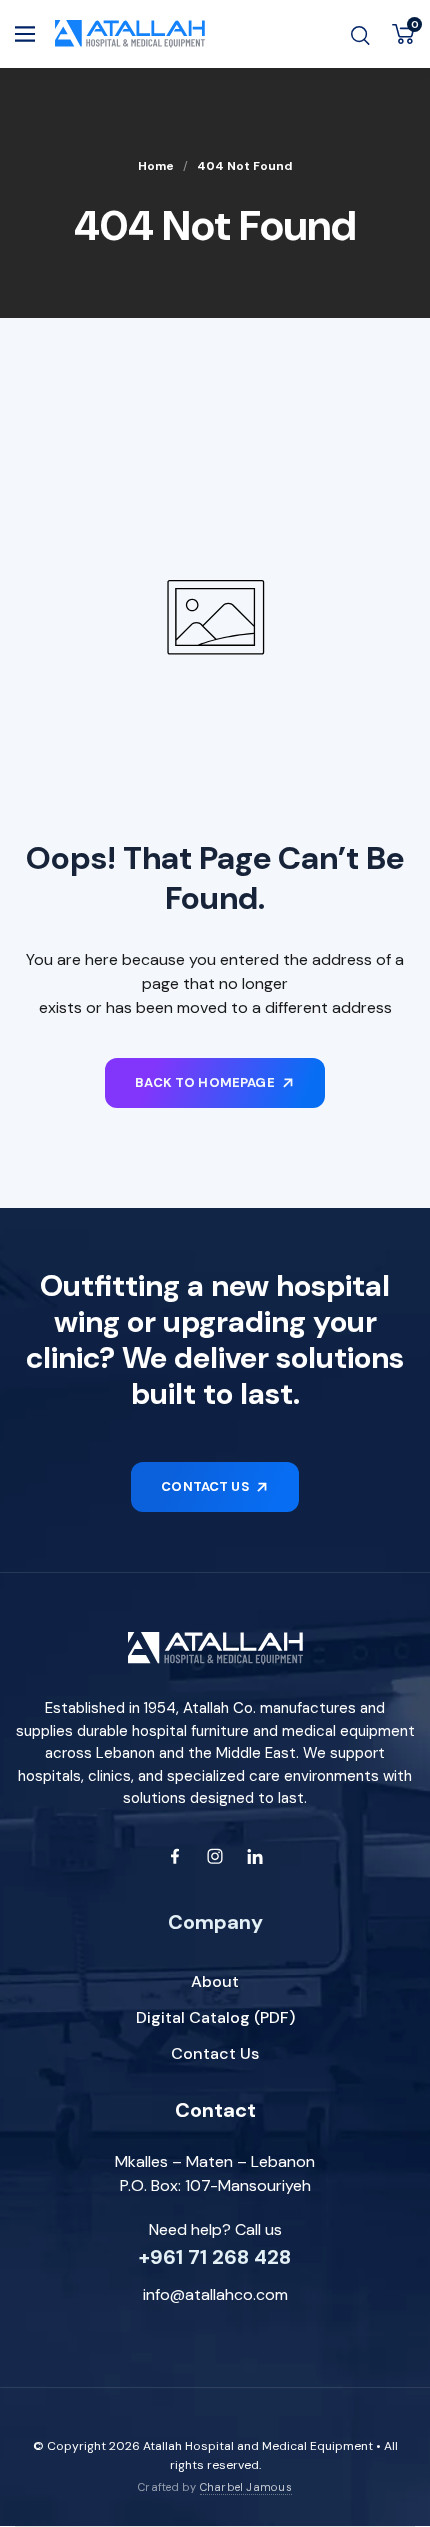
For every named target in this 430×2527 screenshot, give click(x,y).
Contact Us (215, 2053)
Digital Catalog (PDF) (215, 2017)
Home (156, 166)
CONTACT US (205, 1486)
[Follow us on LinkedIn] (255, 1856)
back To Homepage (205, 1082)
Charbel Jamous (246, 2487)
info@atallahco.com (215, 2294)
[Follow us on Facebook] (175, 1856)
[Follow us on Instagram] (215, 1856)
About (215, 1981)
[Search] (360, 34)
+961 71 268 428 (215, 2257)
